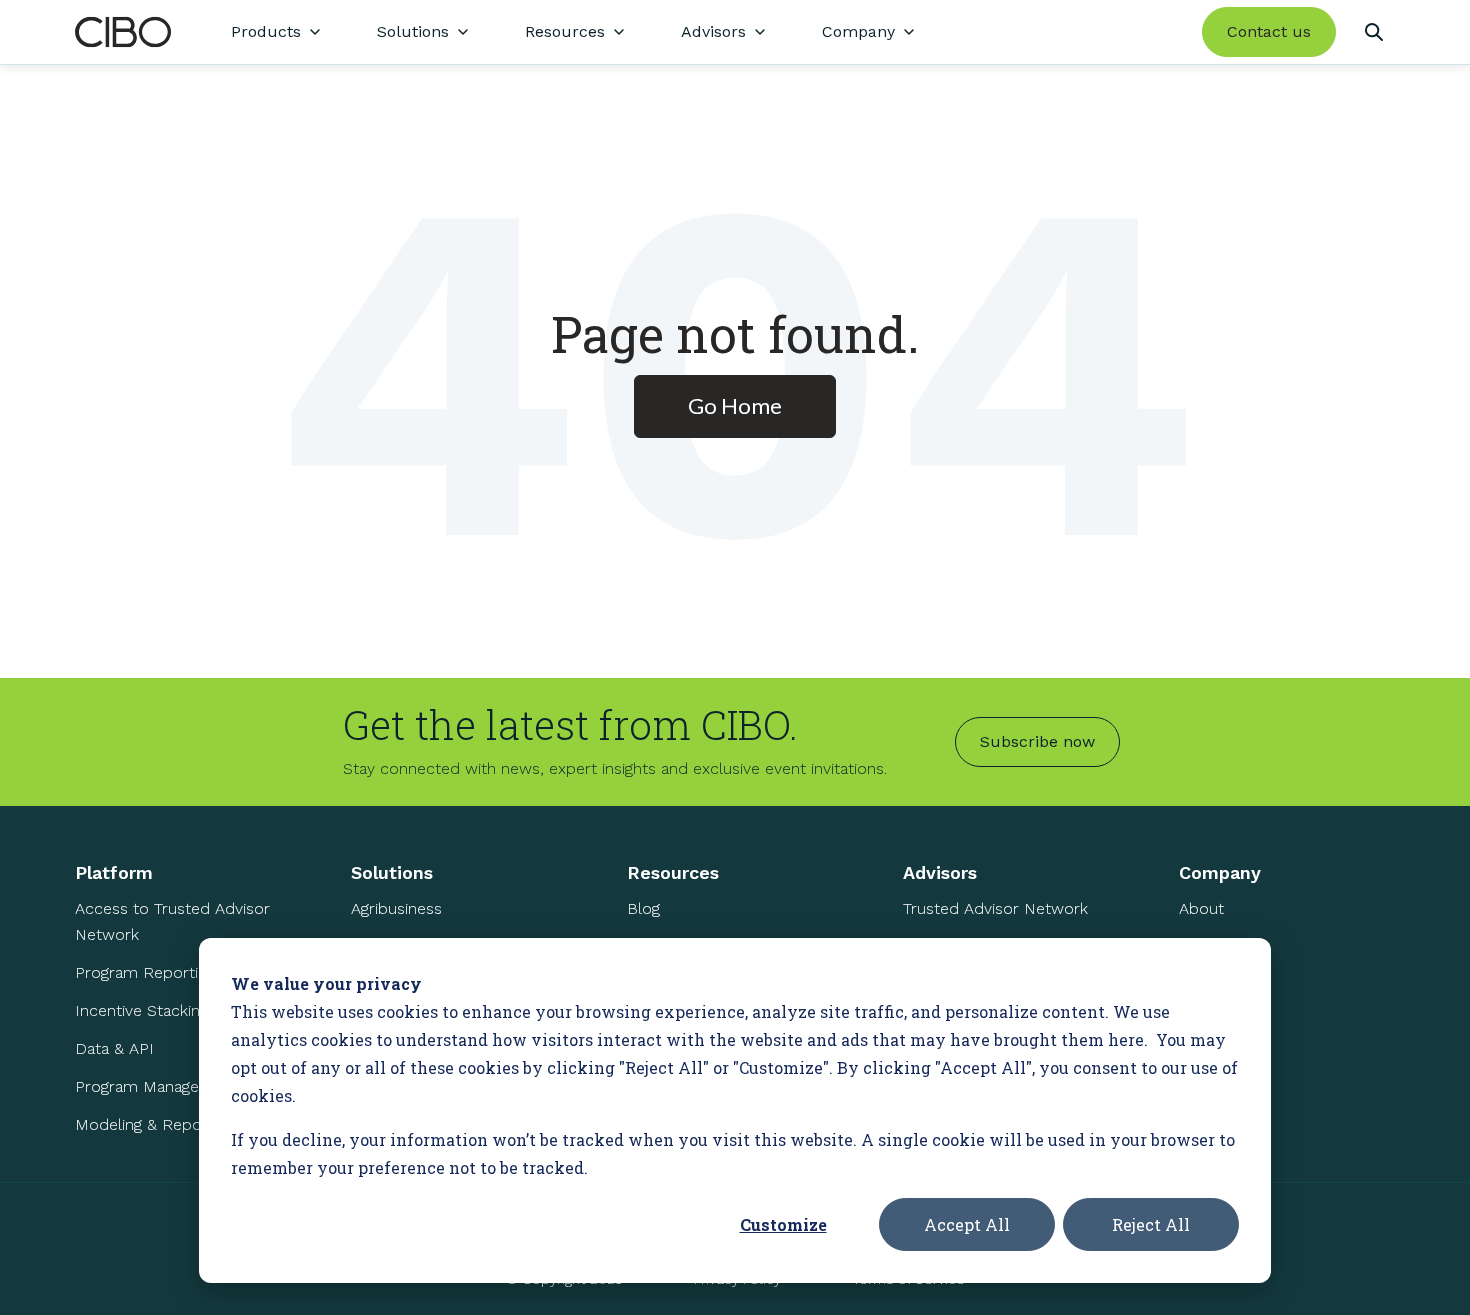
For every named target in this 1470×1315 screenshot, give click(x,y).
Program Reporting (145, 972)
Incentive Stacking (141, 1010)
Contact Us (1220, 1022)
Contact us (1269, 31)
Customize (783, 1224)
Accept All (967, 1224)
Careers (1207, 984)
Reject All (1151, 1224)
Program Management (156, 1086)
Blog (643, 908)
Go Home (735, 405)
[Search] (1373, 32)
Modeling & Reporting (154, 1124)
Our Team (1214, 946)
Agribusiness (396, 908)
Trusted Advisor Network (995, 908)
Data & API (114, 1048)
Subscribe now (1037, 741)
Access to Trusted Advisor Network (172, 921)
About (1201, 908)
